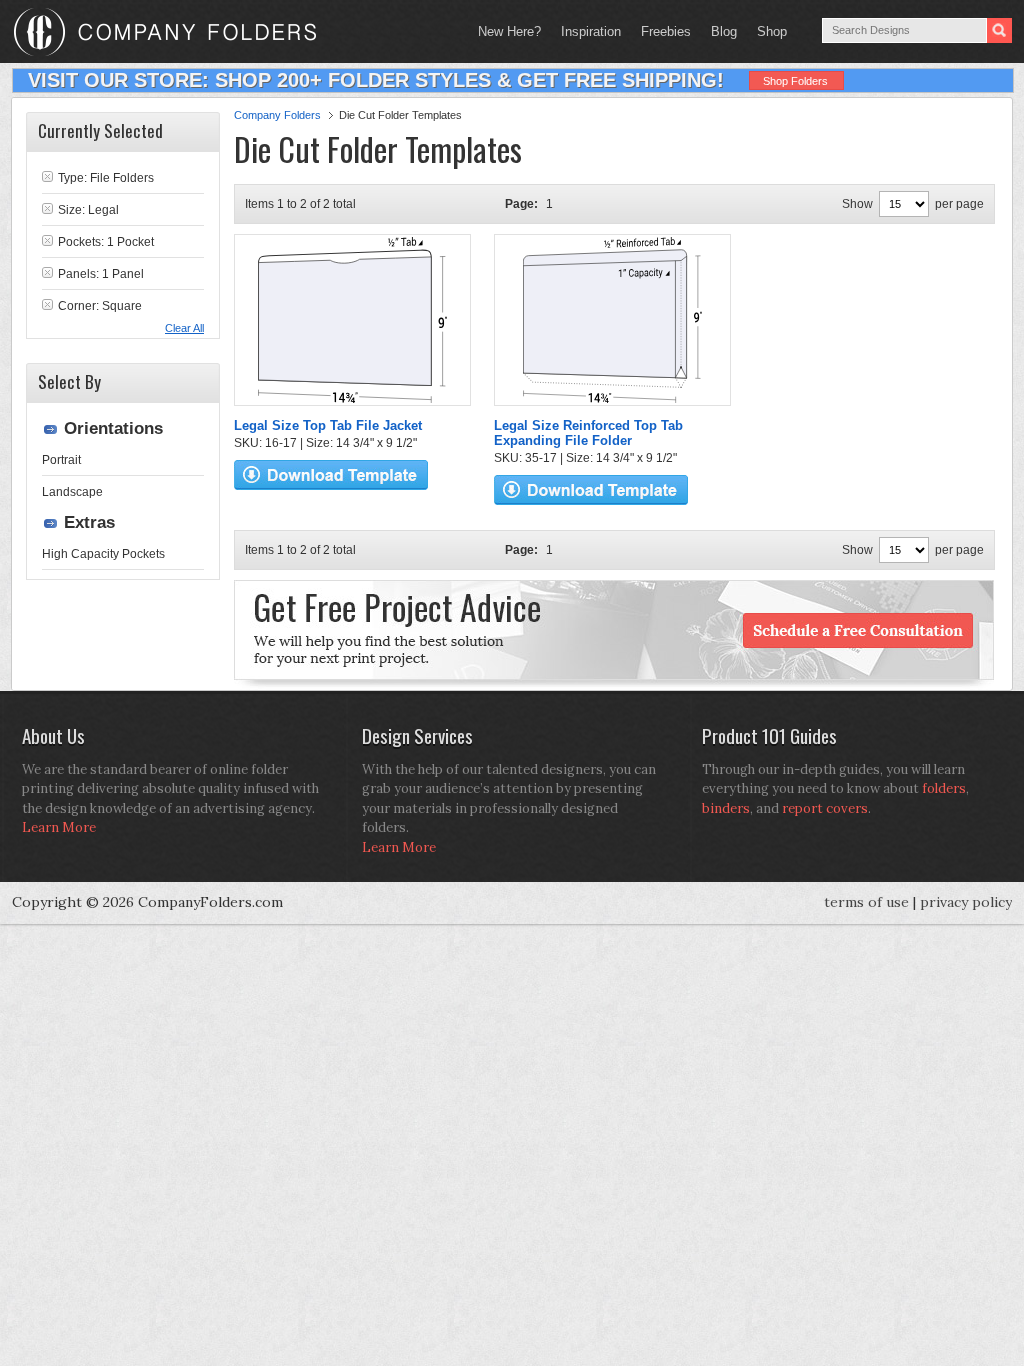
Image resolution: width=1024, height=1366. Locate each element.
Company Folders (277, 115)
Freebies (661, 31)
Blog (724, 31)
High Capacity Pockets (103, 554)
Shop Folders (795, 81)
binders (726, 808)
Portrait (61, 460)
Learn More (59, 827)
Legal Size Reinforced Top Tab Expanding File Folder (588, 433)
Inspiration (591, 31)
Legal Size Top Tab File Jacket (328, 425)
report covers (825, 808)
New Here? (509, 31)
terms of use (866, 902)
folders (944, 788)
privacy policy (966, 902)
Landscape (72, 492)
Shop (767, 31)
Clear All (184, 328)
